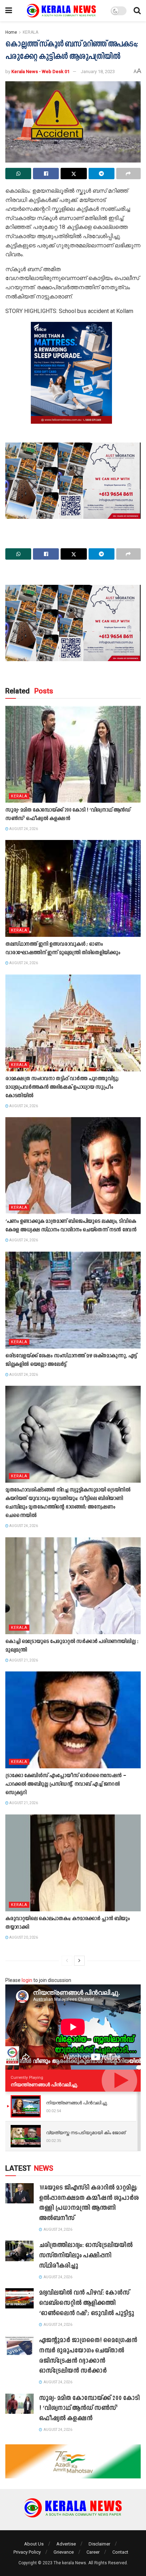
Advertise (66, 2544)
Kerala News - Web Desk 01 (40, 72)
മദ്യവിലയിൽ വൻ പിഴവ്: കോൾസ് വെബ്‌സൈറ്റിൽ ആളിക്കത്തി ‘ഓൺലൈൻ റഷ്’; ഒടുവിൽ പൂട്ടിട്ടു (86, 2303)
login (27, 1980)
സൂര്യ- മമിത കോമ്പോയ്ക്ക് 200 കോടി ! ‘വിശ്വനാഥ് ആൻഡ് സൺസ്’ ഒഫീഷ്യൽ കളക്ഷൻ (89, 2409)
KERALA (30, 32)
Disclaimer (99, 2544)
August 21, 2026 (23, 1660)
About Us (34, 2544)
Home (11, 32)
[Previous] (67, 1961)
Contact (120, 2552)
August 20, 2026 (23, 1937)
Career (93, 2552)
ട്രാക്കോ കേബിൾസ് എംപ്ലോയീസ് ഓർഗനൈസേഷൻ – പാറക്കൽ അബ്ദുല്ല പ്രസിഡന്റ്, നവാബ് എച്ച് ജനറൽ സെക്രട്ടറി (65, 1784)
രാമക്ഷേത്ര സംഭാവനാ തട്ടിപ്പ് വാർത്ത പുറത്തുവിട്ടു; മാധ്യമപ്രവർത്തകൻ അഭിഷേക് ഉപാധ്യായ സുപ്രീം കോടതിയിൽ (62, 1087)
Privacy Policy (27, 2552)
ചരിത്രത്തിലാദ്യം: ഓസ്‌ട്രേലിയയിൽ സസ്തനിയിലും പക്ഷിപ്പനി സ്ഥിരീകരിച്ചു (86, 2256)
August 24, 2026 (23, 829)
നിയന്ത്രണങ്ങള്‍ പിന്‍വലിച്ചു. (44, 2085)
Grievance (64, 2552)
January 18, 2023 (98, 72)
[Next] (79, 1961)
